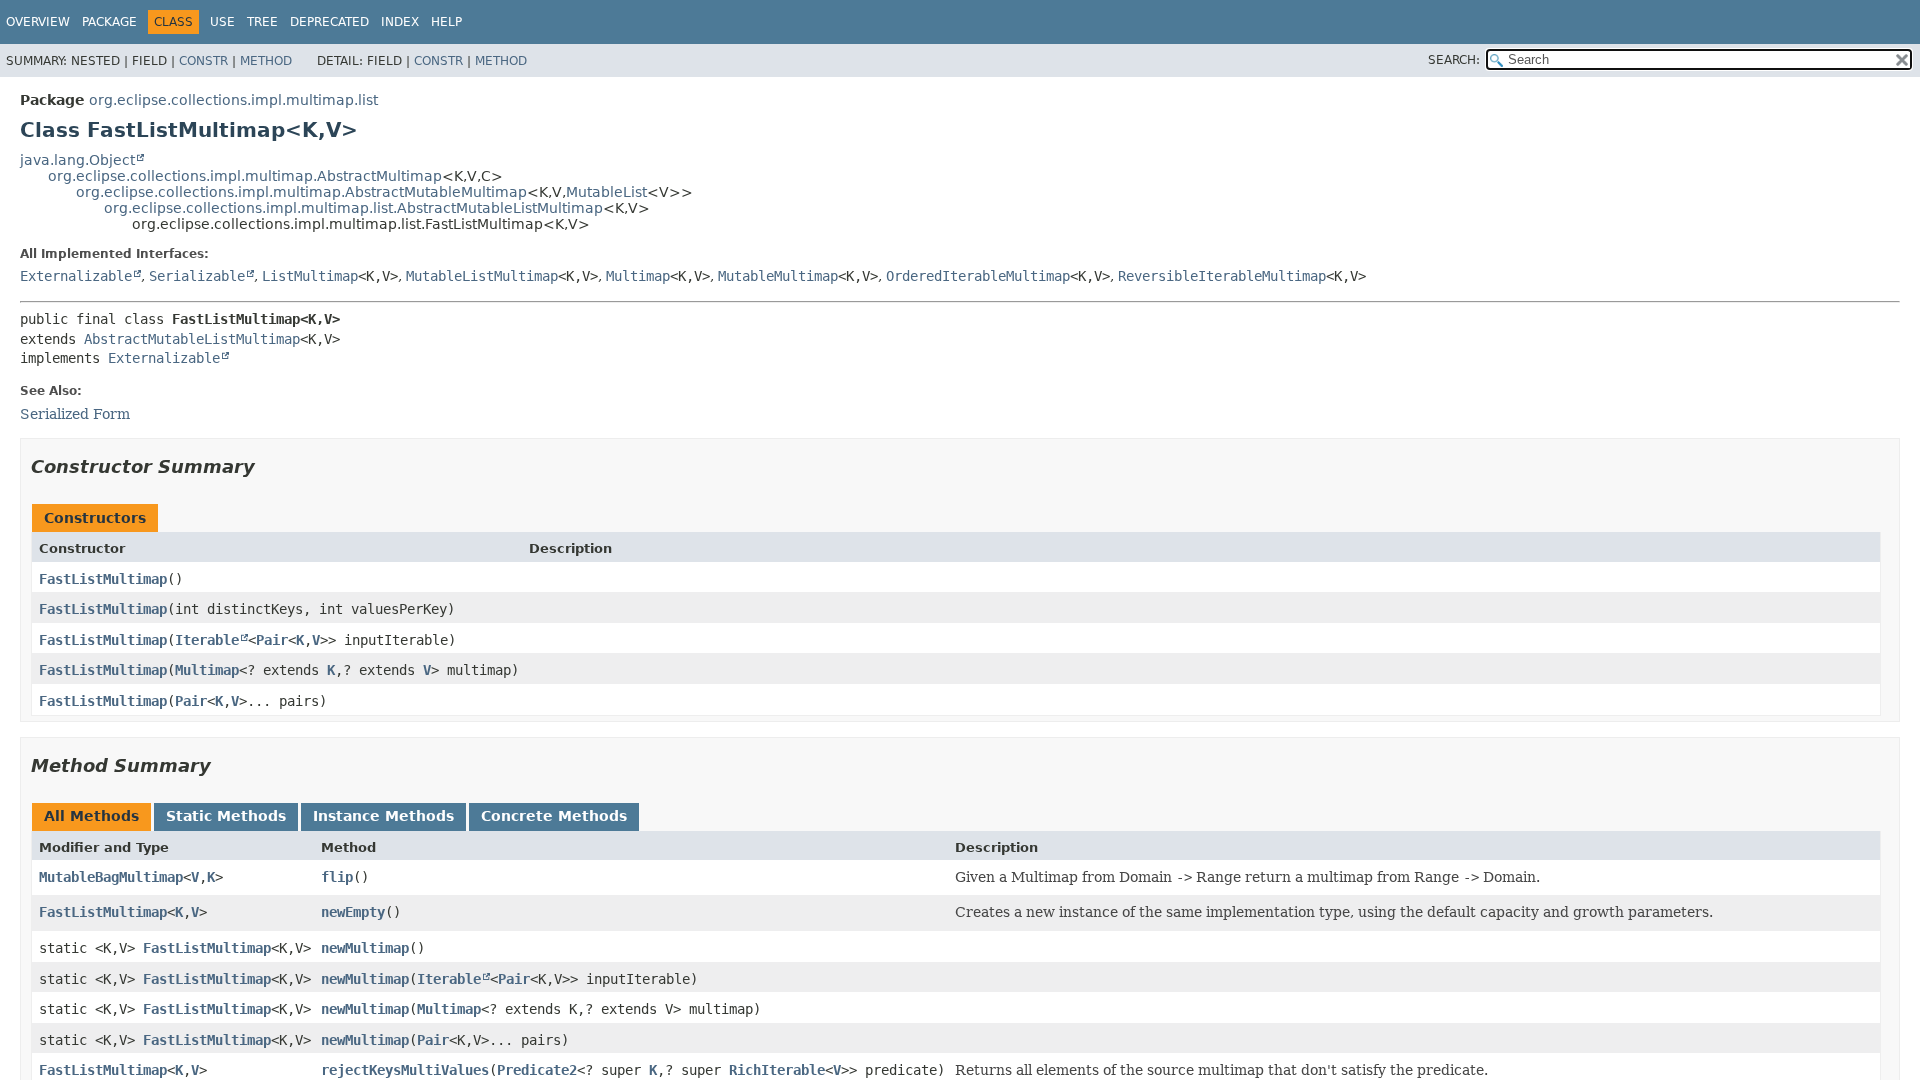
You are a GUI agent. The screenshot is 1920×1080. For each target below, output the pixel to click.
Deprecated (329, 22)
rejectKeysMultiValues (405, 1070)
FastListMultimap (103, 579)
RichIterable (777, 1070)
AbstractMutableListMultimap (192, 339)
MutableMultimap (778, 276)
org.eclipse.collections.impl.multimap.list (233, 100)
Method (266, 61)
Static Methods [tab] (226, 816)
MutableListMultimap (482, 276)
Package (109, 22)
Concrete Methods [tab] (554, 816)
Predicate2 (537, 1070)
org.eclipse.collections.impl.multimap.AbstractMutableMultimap (301, 192)
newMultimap (365, 948)
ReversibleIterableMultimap (1222, 276)
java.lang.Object (77, 160)
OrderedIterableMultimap (978, 276)
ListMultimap (310, 276)
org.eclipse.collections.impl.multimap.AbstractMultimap (245, 176)
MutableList (606, 192)
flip (337, 877)
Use (222, 22)
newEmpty (353, 912)
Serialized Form (75, 414)
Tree (262, 22)
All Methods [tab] (91, 816)
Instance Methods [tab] (383, 816)
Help (446, 22)
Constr (203, 61)
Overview (38, 22)
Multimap (638, 276)
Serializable (197, 276)
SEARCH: (1454, 60)
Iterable (207, 640)
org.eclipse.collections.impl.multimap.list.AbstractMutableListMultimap (353, 208)
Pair (272, 640)
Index (400, 22)
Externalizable (76, 276)
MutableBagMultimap (111, 877)
